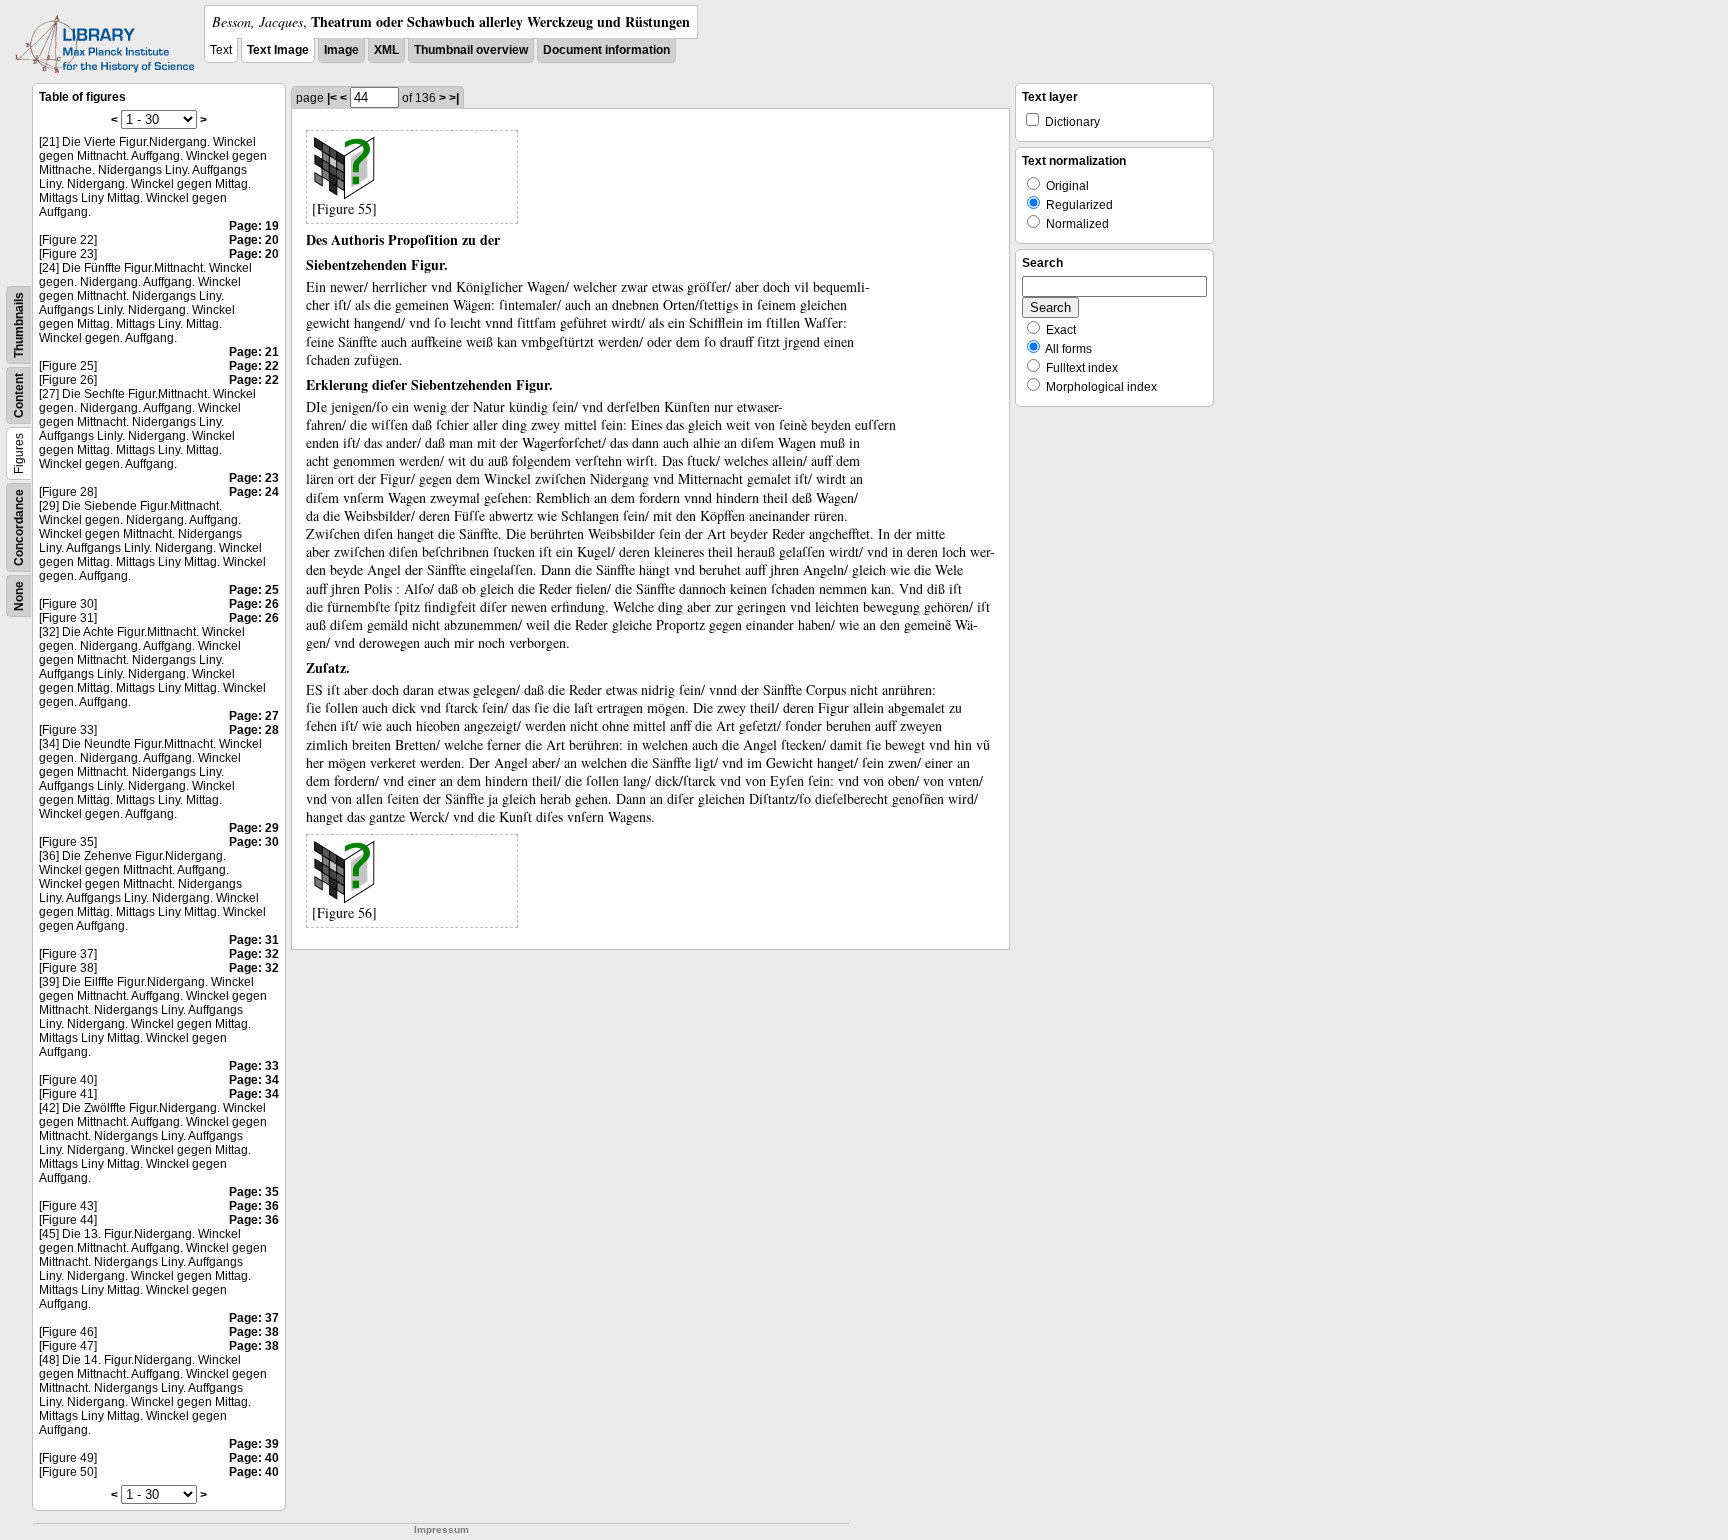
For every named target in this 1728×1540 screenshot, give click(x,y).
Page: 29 (254, 828)
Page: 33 (254, 1066)
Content (19, 395)
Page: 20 (254, 240)
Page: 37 (254, 1318)
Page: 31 (254, 940)
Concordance (19, 527)
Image (341, 50)
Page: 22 (254, 366)
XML (386, 50)
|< (332, 98)
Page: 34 (254, 1080)
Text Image (278, 50)
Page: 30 (254, 842)
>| (454, 98)
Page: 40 (254, 1458)
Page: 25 (254, 590)
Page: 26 (254, 604)
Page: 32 (254, 954)
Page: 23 (254, 478)
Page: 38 (254, 1332)
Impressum (441, 1529)
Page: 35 (254, 1192)
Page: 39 (254, 1444)
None (19, 596)
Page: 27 (254, 716)
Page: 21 (254, 352)
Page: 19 (254, 226)
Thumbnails (19, 325)
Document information (606, 50)
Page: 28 (254, 730)
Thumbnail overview (471, 50)
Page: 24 (254, 492)
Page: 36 (254, 1206)
